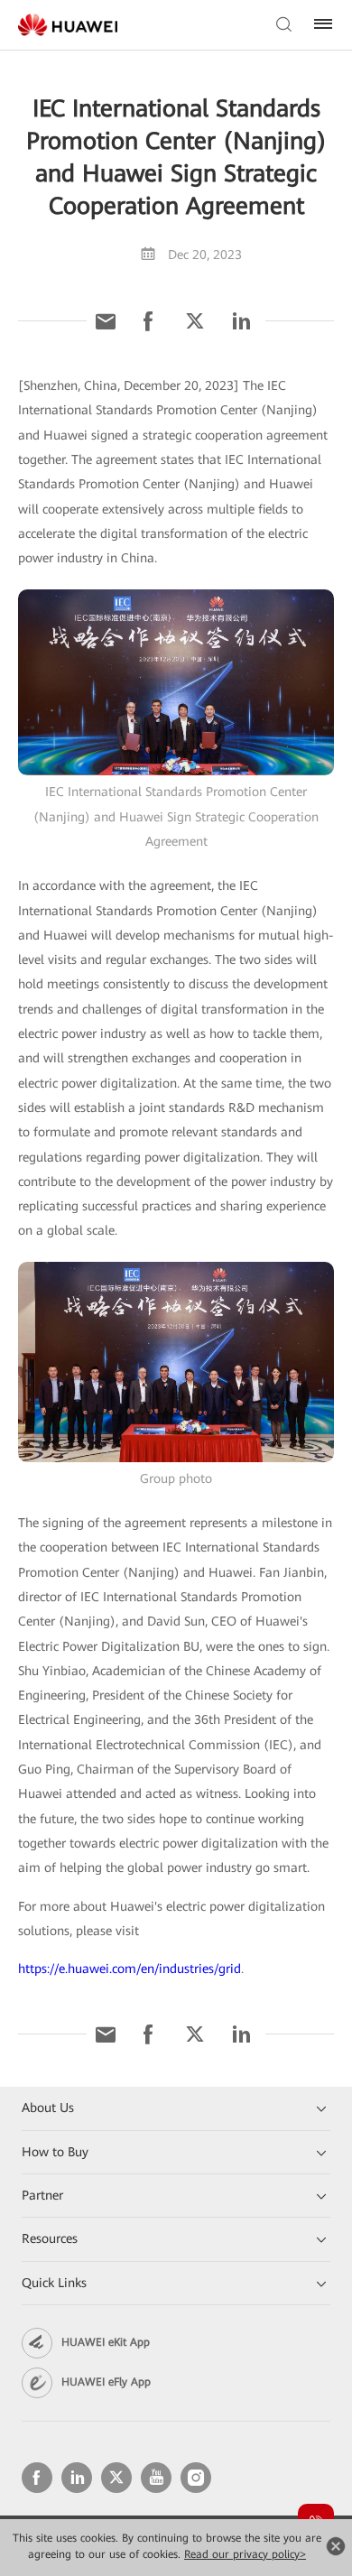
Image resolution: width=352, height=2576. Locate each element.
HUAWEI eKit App (106, 2342)
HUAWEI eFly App (106, 2382)
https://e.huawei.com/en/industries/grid (130, 1969)
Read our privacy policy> (245, 2554)
